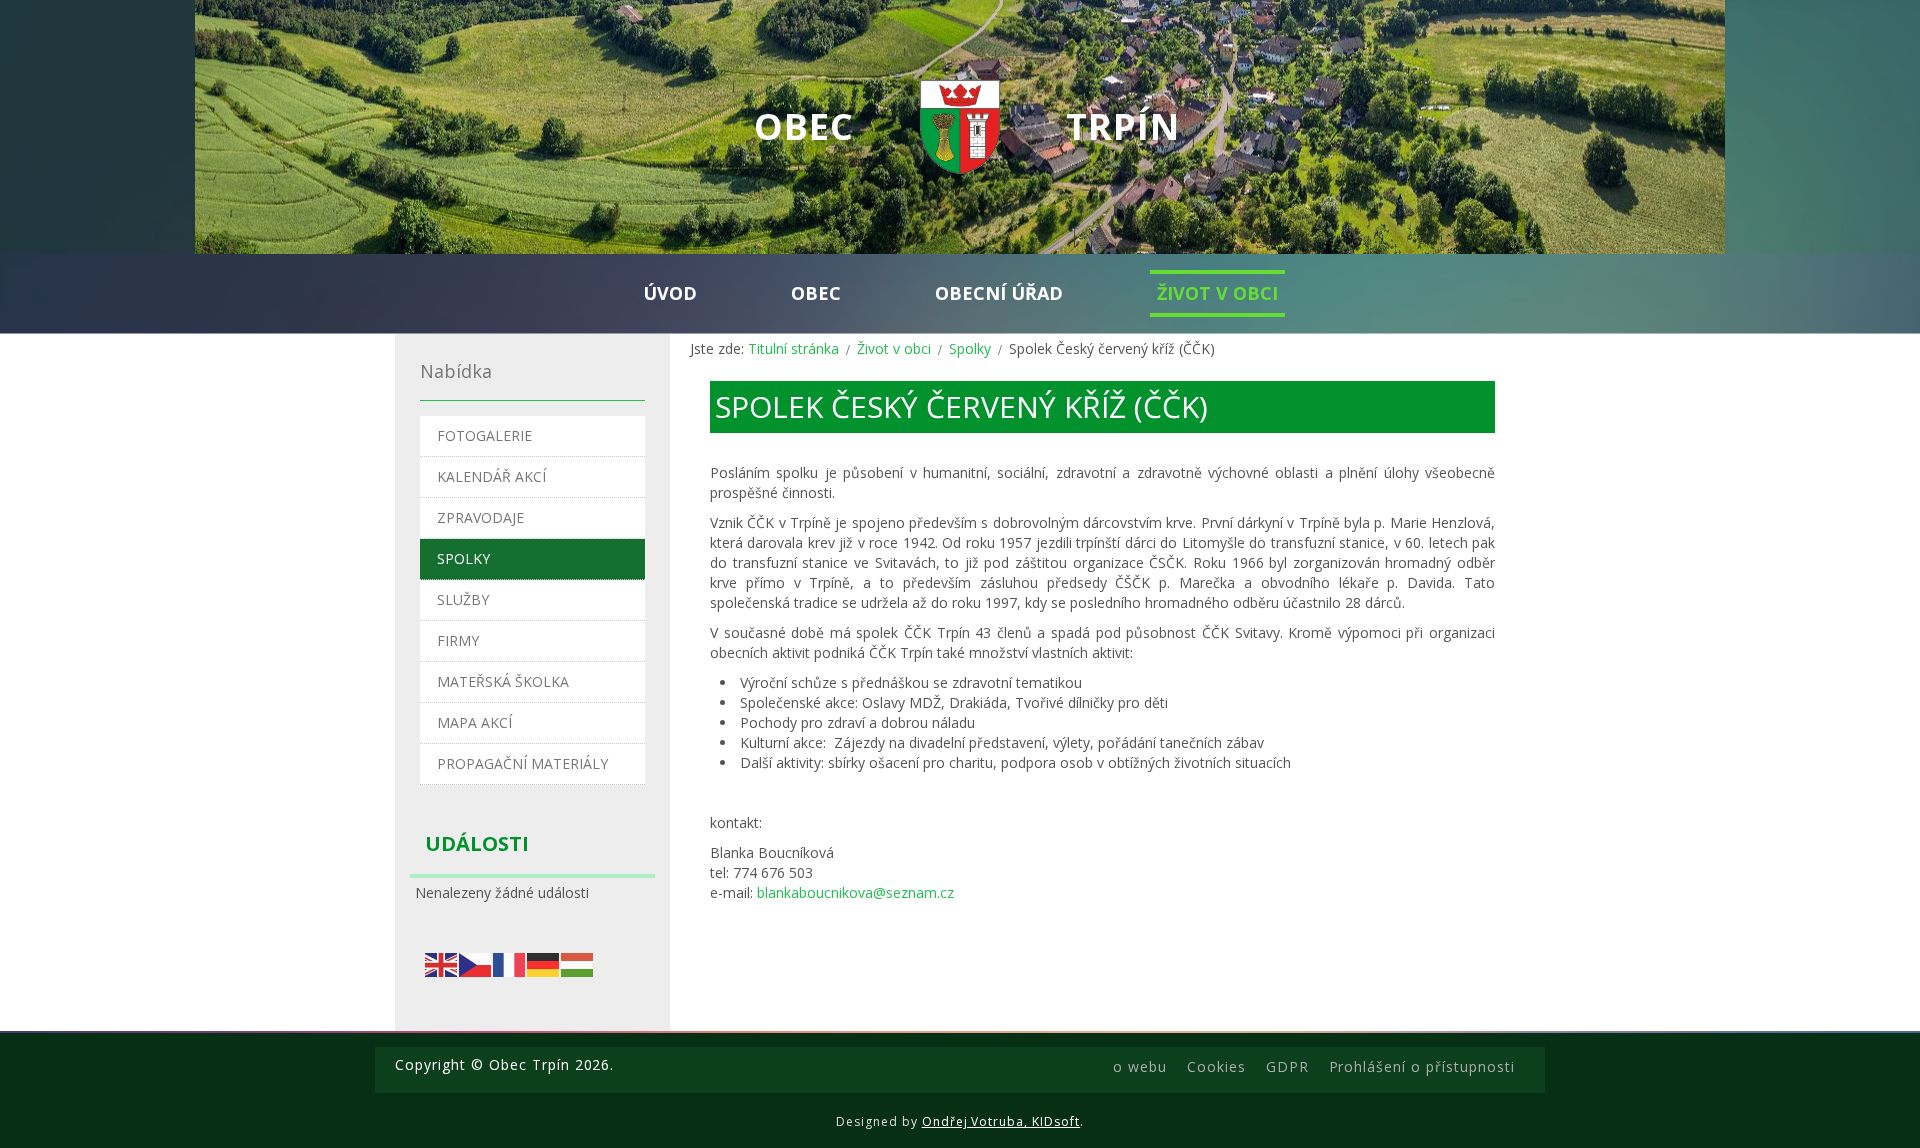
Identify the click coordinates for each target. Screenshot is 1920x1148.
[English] (442, 962)
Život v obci (894, 348)
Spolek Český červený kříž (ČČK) (961, 406)
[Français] (510, 962)
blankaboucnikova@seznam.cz (855, 892)
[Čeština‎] (476, 962)
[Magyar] (578, 962)
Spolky (970, 348)
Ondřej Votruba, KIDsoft (1001, 1121)
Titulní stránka (793, 348)
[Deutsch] (544, 962)
